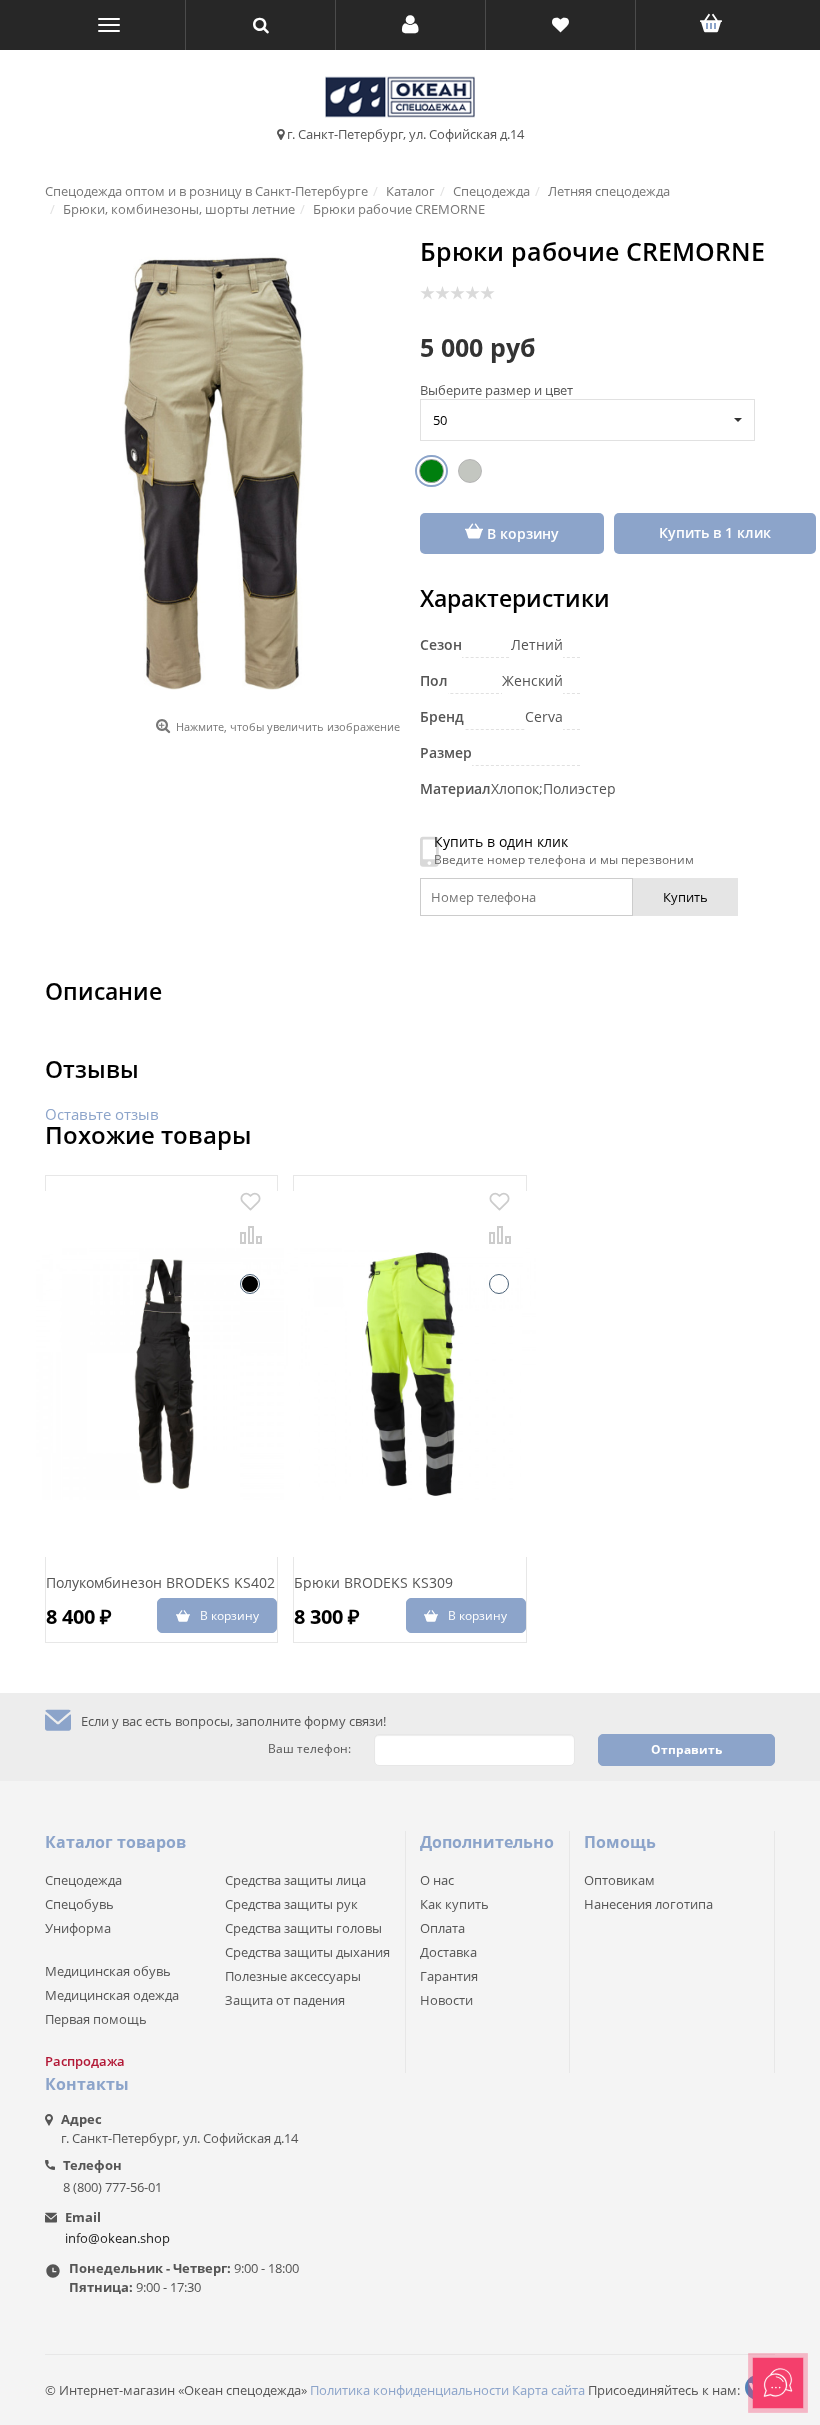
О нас (437, 1880)
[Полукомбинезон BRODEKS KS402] (161, 1374)
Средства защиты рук (291, 1904)
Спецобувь (79, 1904)
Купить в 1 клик (715, 532)
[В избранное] (250, 1201)
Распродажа (85, 2061)
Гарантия (449, 1976)
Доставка (448, 1952)
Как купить (454, 1904)
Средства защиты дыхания (307, 1952)
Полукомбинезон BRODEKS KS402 (160, 1582)
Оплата (442, 1928)
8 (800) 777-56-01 (112, 2187)
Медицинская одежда (112, 1995)
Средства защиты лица (295, 1880)
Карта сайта (548, 2390)
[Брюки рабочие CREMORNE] (222, 473)
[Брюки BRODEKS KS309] (409, 1374)
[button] (410, 25)
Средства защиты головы (303, 1928)
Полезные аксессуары (293, 1976)
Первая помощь (96, 2019)
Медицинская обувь (108, 1971)
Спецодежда (83, 1880)
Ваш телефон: (309, 1749)
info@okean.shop (117, 2238)
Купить (685, 897)
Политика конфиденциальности (409, 2390)
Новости (446, 2000)
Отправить (686, 1749)
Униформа (78, 1928)
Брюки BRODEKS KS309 (373, 1582)
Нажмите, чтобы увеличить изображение (288, 726)
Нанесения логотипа (648, 1904)
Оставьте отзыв (102, 1114)
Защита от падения (285, 2000)
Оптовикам (619, 1880)
